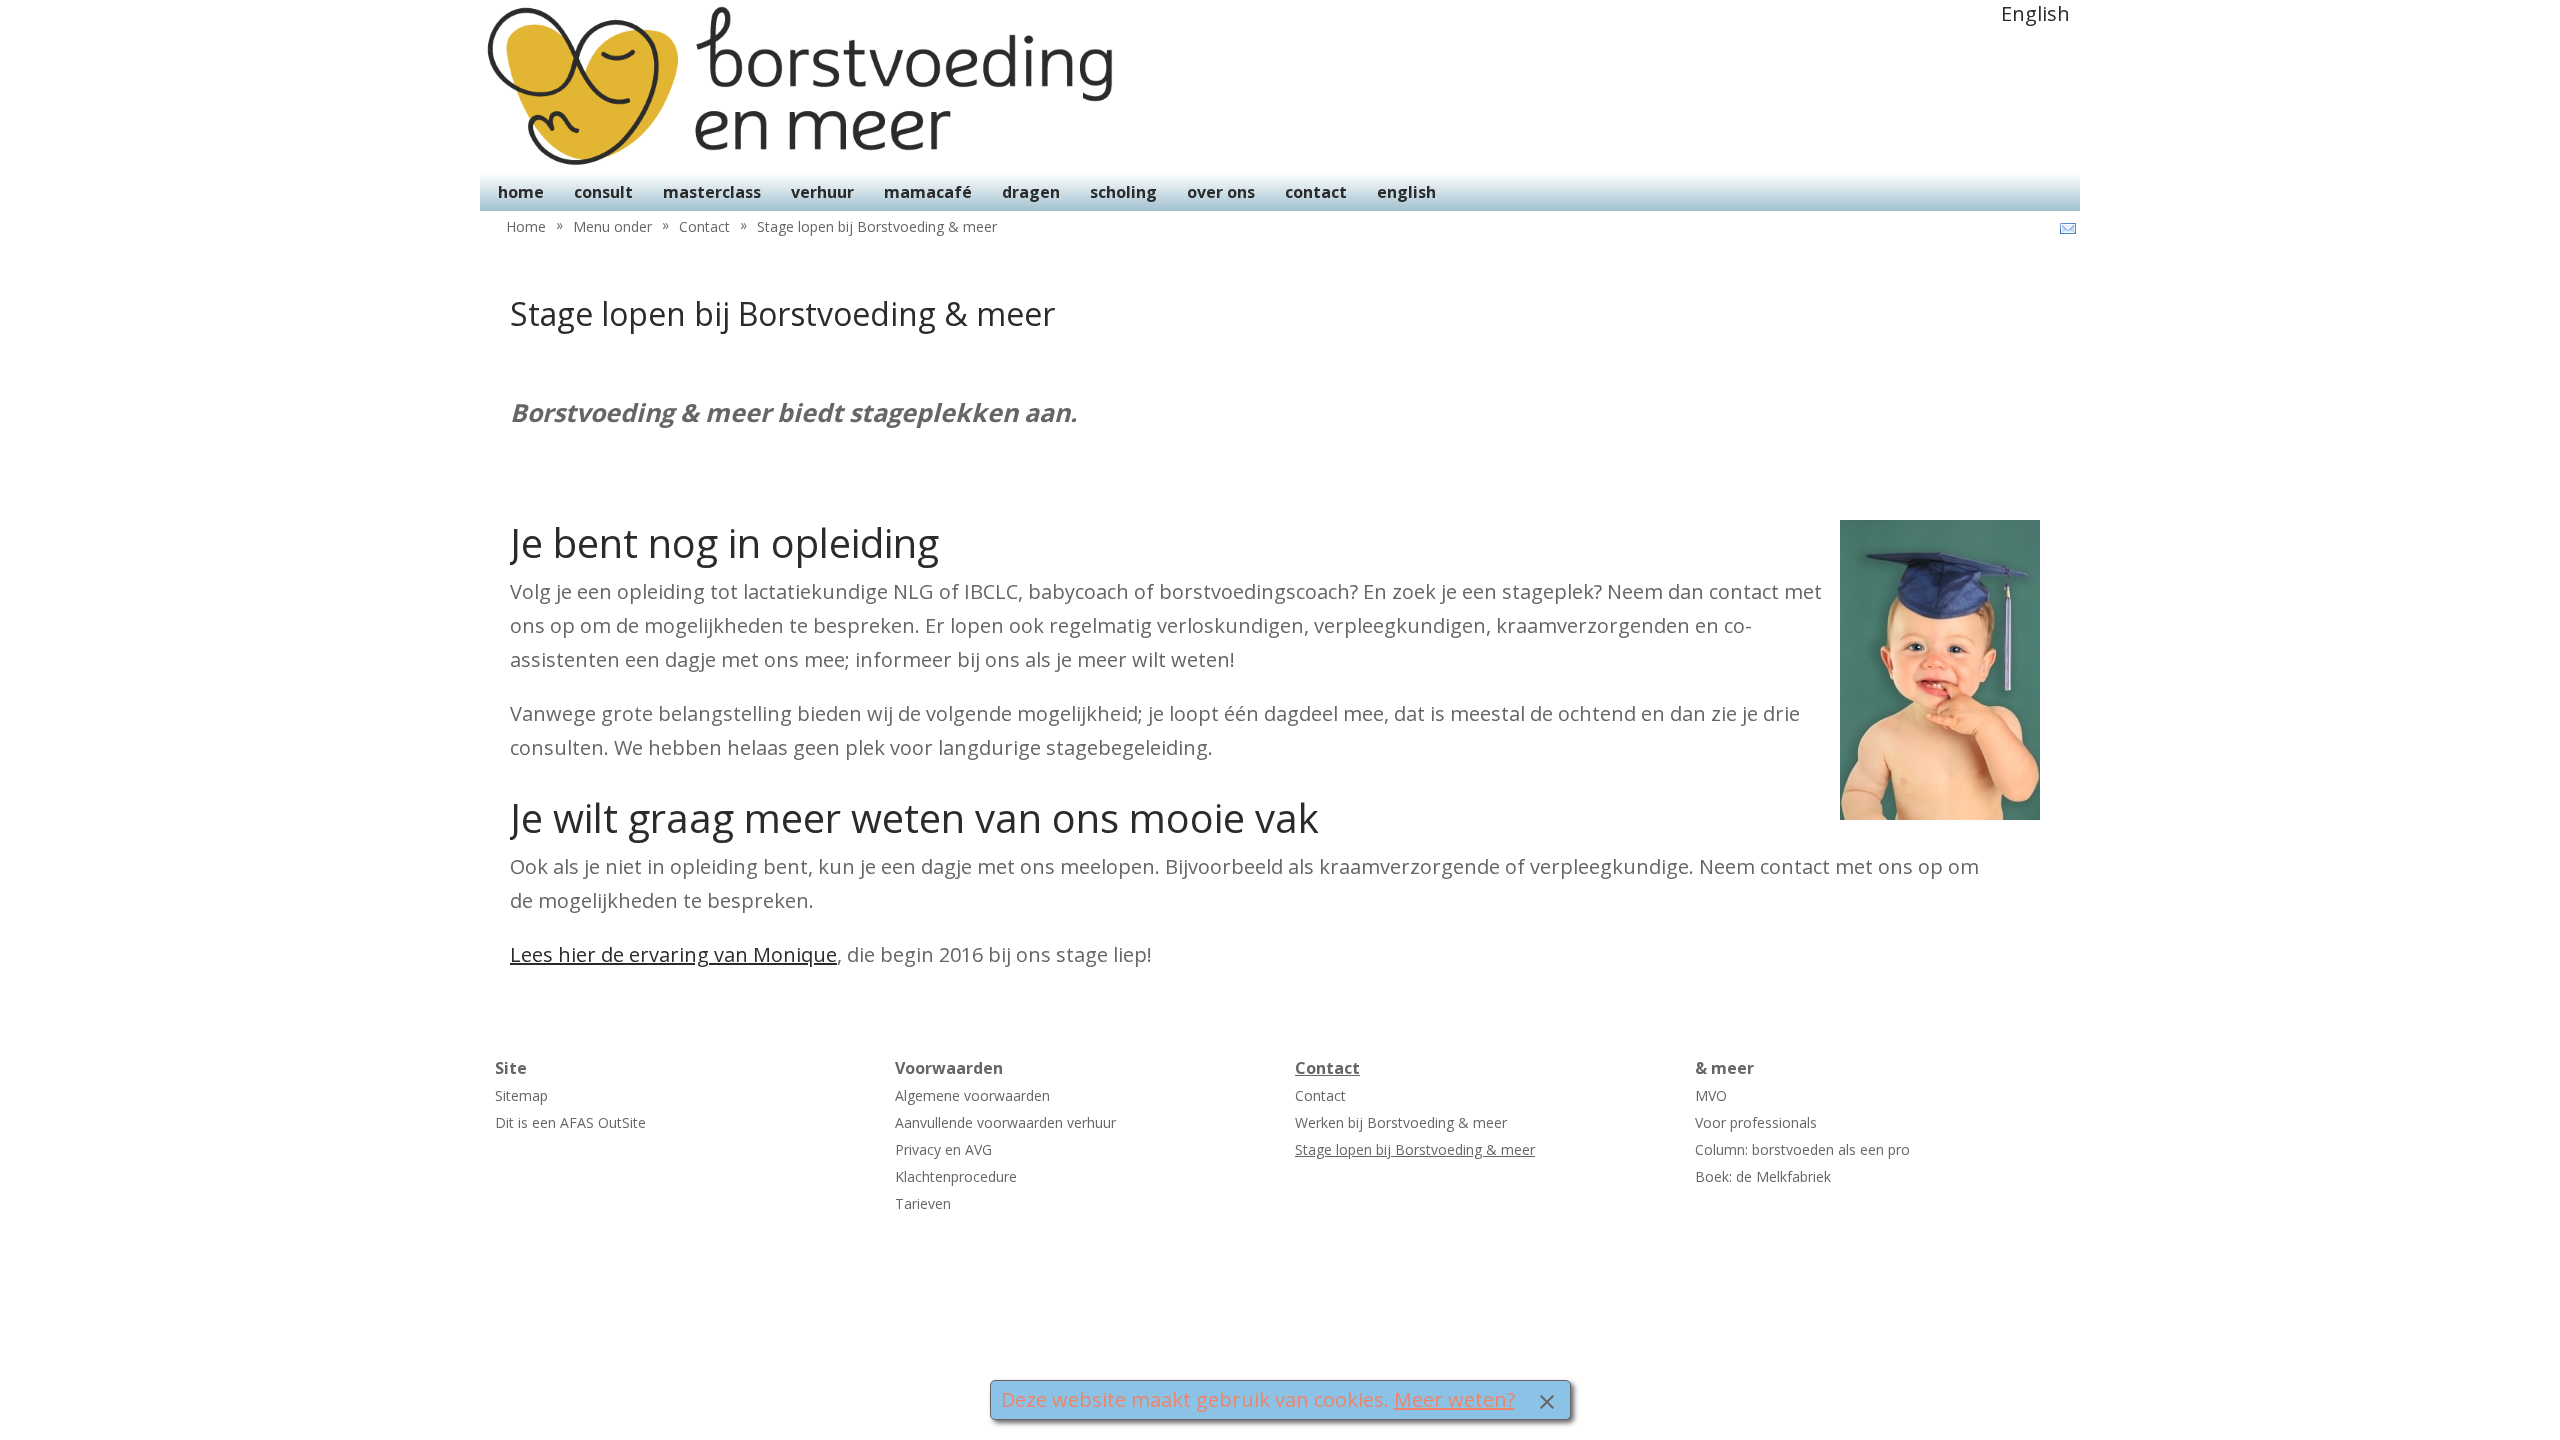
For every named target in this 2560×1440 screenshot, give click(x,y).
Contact (704, 226)
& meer (1724, 1068)
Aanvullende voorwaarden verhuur (1005, 1122)
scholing (1123, 192)
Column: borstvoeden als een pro (1802, 1149)
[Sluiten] (1547, 1400)
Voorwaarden (949, 1068)
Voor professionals (1756, 1122)
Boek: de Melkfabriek (1763, 1176)
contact (1316, 192)
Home (526, 226)
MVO (1711, 1095)
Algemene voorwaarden (972, 1095)
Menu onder (612, 226)
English (2035, 13)
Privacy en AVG (943, 1149)
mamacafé (928, 192)
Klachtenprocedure (956, 1176)
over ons (1221, 192)
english (1406, 192)
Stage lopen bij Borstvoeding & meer (877, 226)
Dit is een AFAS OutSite (570, 1122)
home (521, 192)
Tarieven (923, 1203)
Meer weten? (1454, 1399)
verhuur (822, 192)
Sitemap (521, 1095)
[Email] (2066, 229)
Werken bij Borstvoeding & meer (1401, 1122)
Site (511, 1068)
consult (603, 192)
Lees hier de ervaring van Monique (673, 954)
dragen (1031, 192)
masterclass (712, 192)
